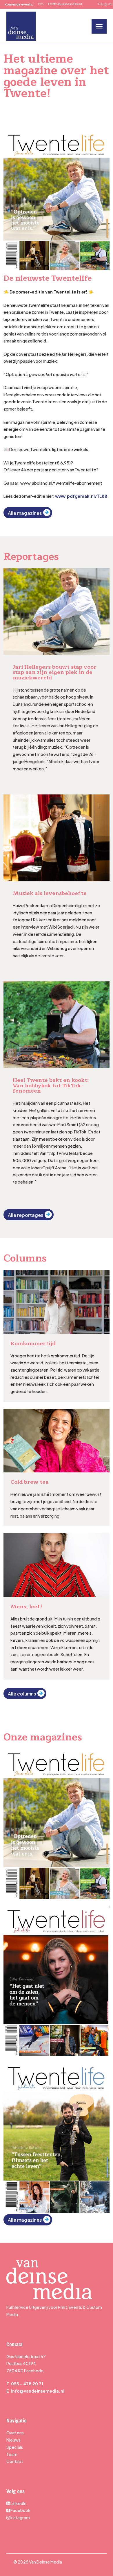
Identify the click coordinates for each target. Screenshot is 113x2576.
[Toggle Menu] (99, 26)
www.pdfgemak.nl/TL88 (81, 496)
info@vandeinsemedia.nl (38, 2391)
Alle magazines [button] (25, 513)
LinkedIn (18, 2503)
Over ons (15, 2433)
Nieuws (13, 2440)
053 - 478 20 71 (27, 2384)
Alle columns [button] (22, 1694)
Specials (15, 2447)
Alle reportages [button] (25, 1215)
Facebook (20, 2510)
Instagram (20, 2517)
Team (12, 2454)
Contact (15, 2461)
